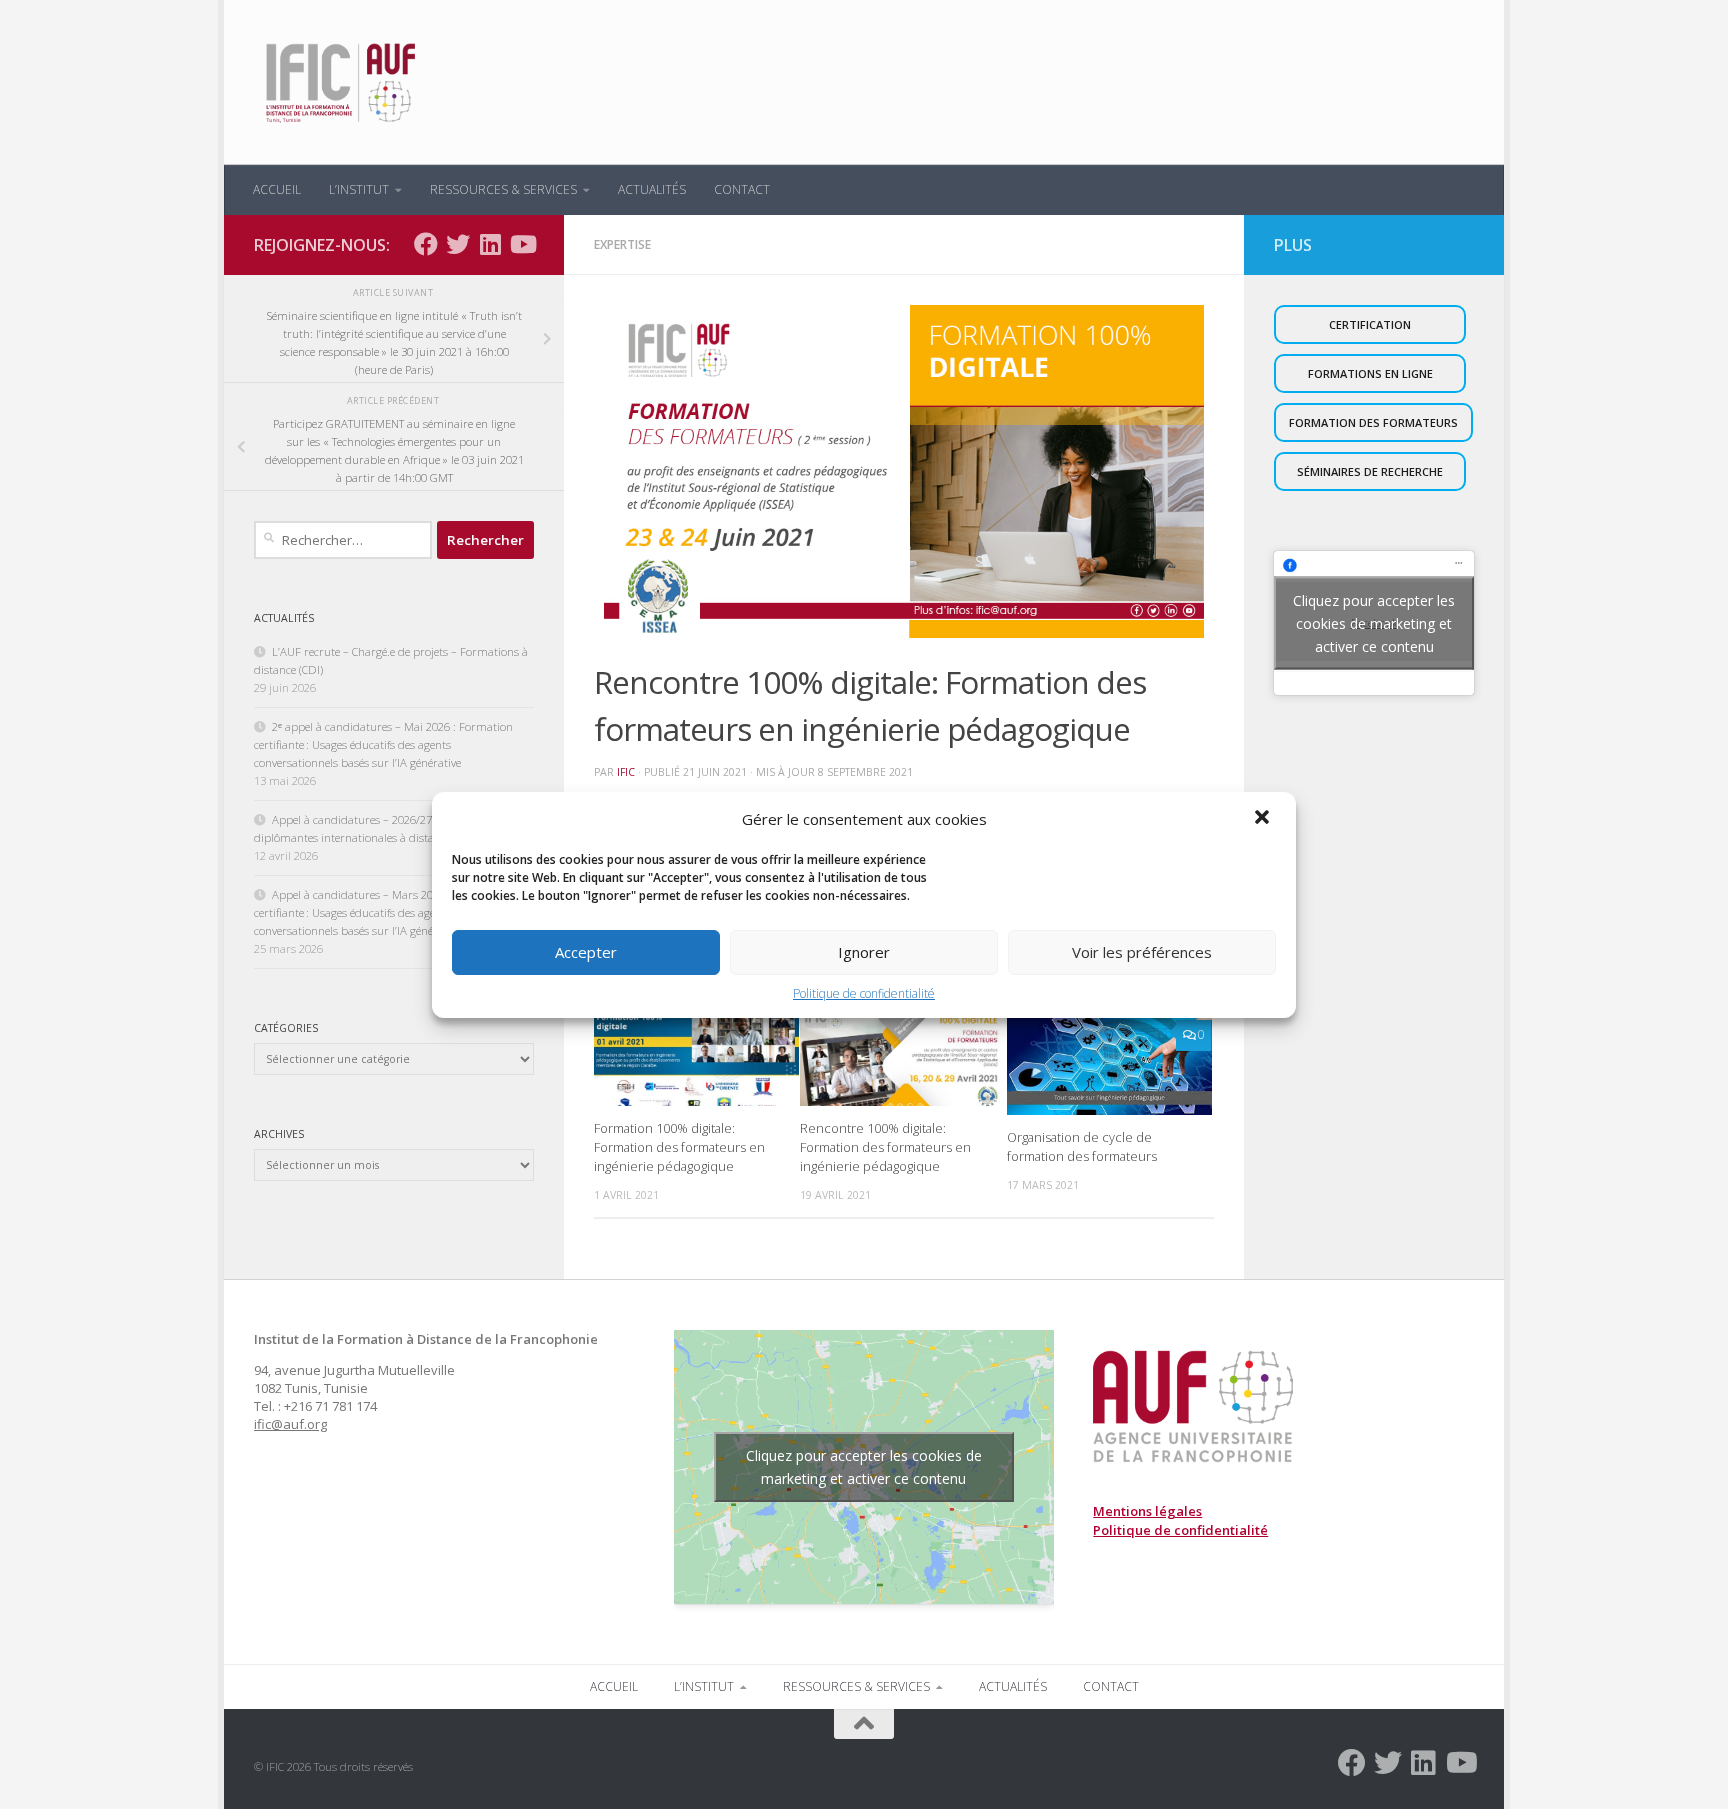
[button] (1264, 819)
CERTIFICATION (1370, 324)
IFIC (626, 772)
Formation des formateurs (1373, 422)
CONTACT (742, 189)
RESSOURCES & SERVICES (503, 189)
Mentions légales (1147, 1511)
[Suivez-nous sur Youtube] (522, 244)
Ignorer (864, 952)
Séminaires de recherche (1370, 471)
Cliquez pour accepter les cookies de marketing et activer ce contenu (1374, 622)
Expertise (622, 244)
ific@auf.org (290, 1424)
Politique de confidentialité (864, 993)
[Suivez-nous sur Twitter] (458, 244)
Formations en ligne (1370, 373)
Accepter (586, 952)
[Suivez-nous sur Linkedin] (490, 244)
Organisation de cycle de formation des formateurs (1082, 1145)
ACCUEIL (277, 189)
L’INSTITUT (359, 189)
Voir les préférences (1142, 952)
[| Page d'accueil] (338, 82)
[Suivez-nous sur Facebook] (426, 244)
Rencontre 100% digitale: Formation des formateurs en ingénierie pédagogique (885, 1146)
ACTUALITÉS (652, 189)
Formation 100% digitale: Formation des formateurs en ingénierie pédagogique (679, 1146)
